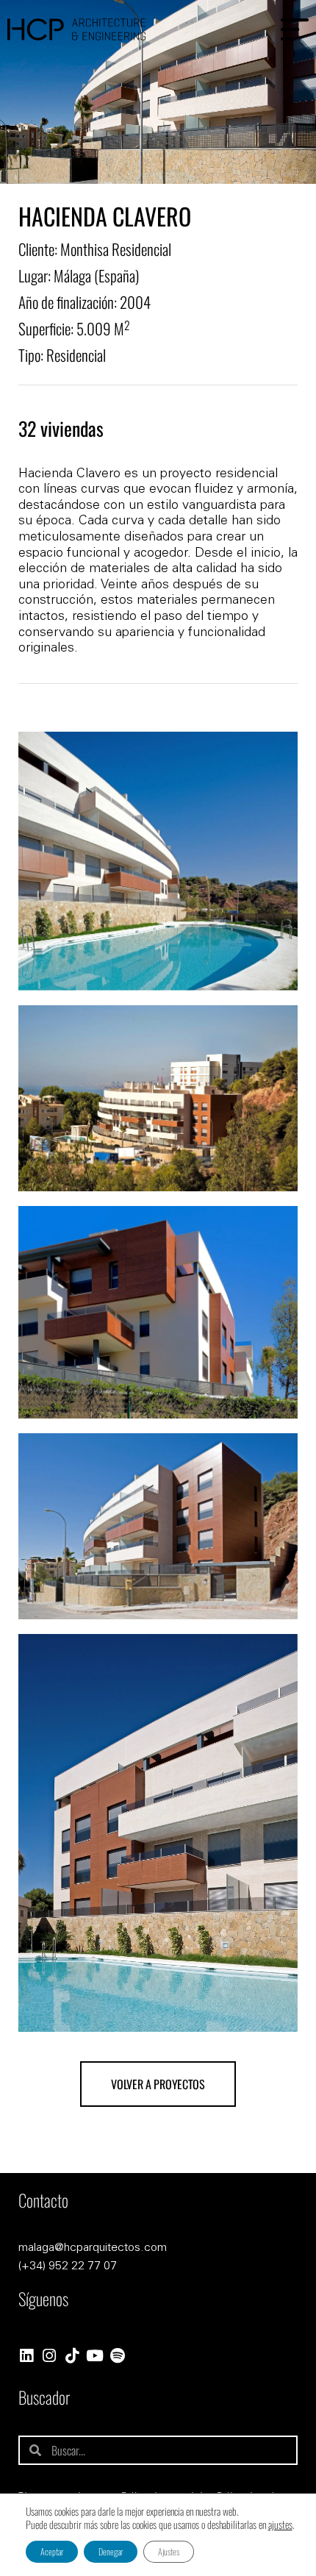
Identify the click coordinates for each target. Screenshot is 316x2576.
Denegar (111, 2551)
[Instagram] (49, 2356)
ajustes (280, 2525)
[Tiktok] (72, 2356)
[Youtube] (94, 2356)
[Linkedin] (26, 2356)
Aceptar (52, 2551)
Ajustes (169, 2551)
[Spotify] (117, 2356)
